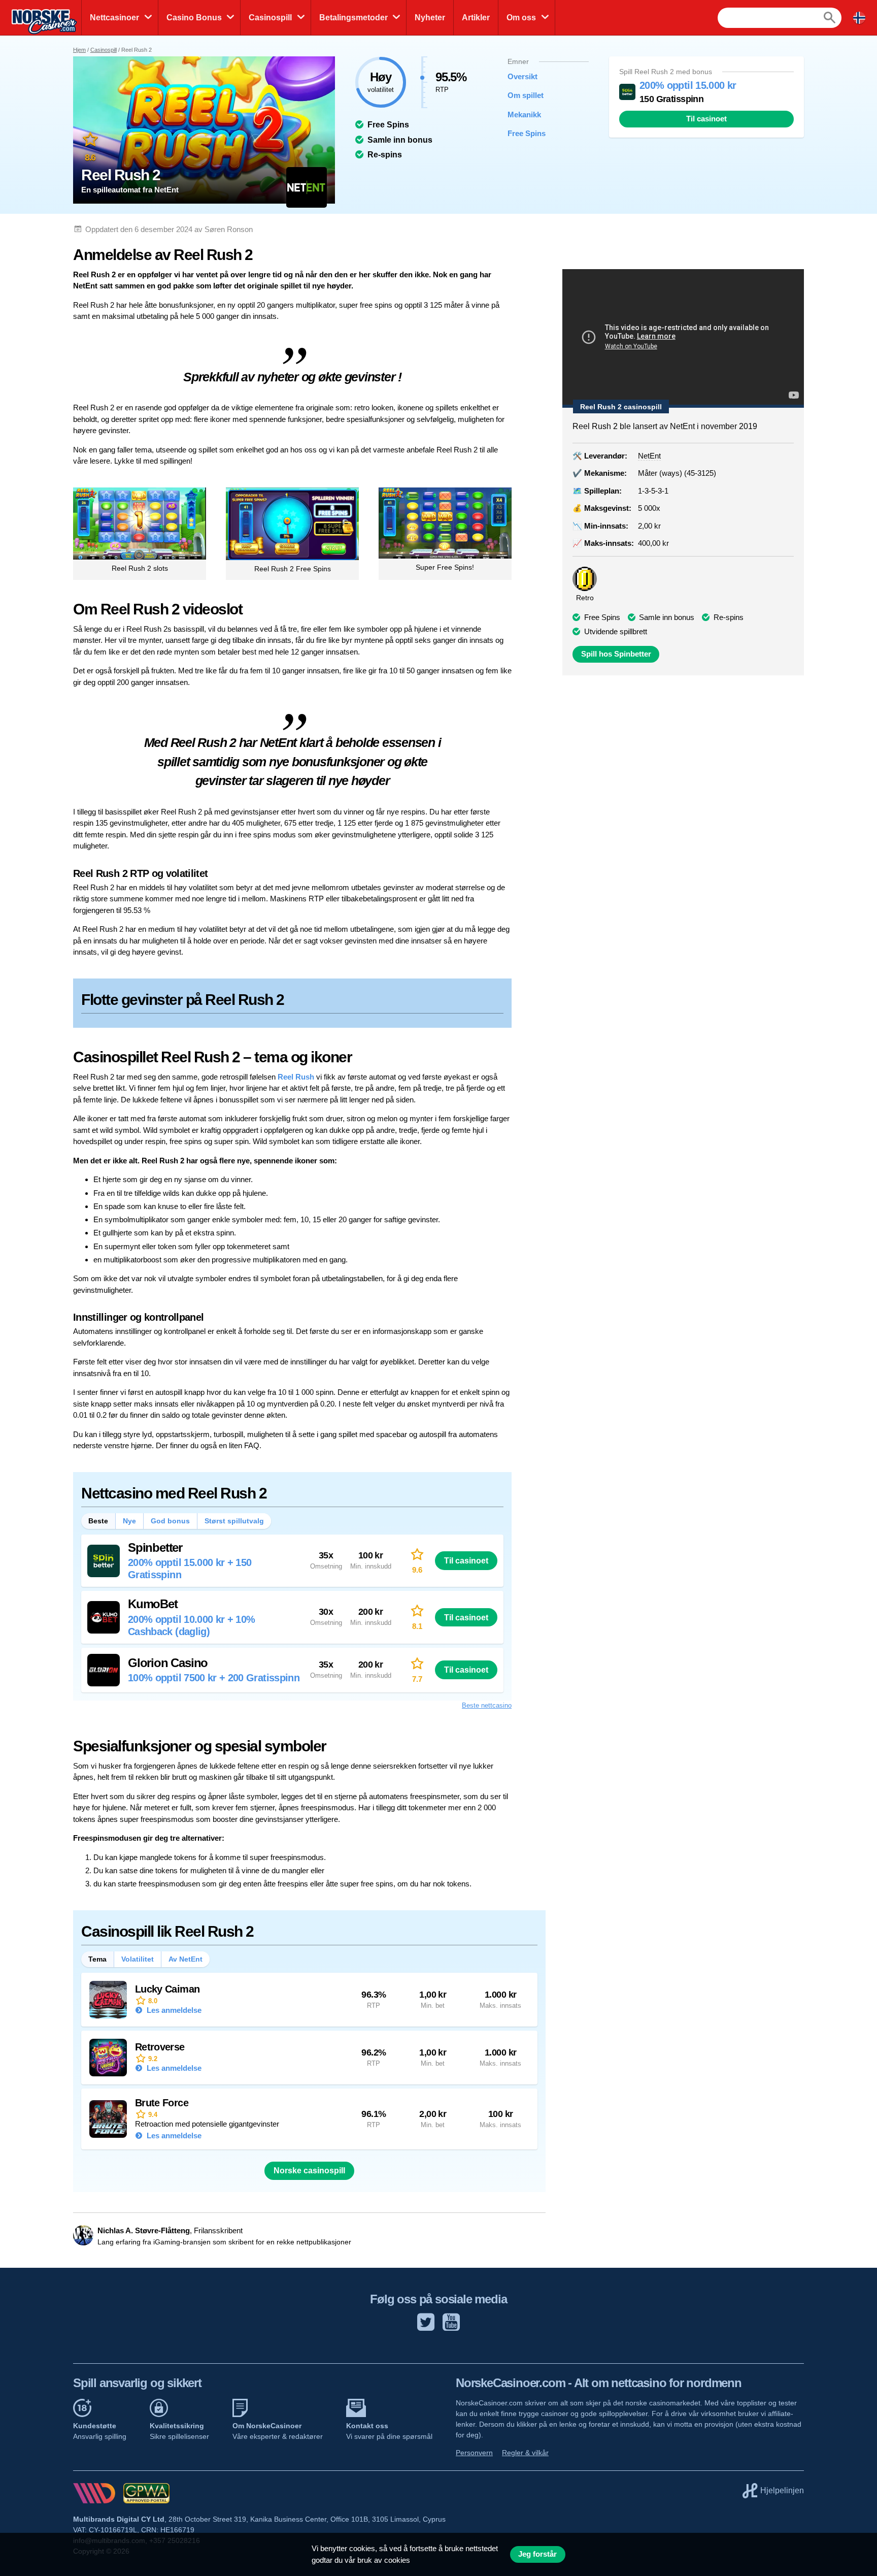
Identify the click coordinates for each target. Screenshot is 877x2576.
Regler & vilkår (525, 2453)
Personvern (474, 2453)
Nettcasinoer (114, 18)
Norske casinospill (309, 2171)
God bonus (170, 1521)
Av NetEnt (185, 1959)
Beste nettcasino (487, 1705)
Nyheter (430, 18)
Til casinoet (706, 119)
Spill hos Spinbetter (616, 654)
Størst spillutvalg (234, 1521)
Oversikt (522, 76)
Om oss (521, 18)
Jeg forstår (537, 2554)
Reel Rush (296, 1077)
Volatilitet (138, 1959)
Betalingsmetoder (353, 18)
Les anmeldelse (173, 2010)
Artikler (476, 18)
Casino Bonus (194, 18)
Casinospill (270, 18)
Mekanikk (524, 115)
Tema (97, 1959)
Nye (129, 1521)
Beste (98, 1521)
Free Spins (527, 133)
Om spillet (526, 95)
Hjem (79, 50)
